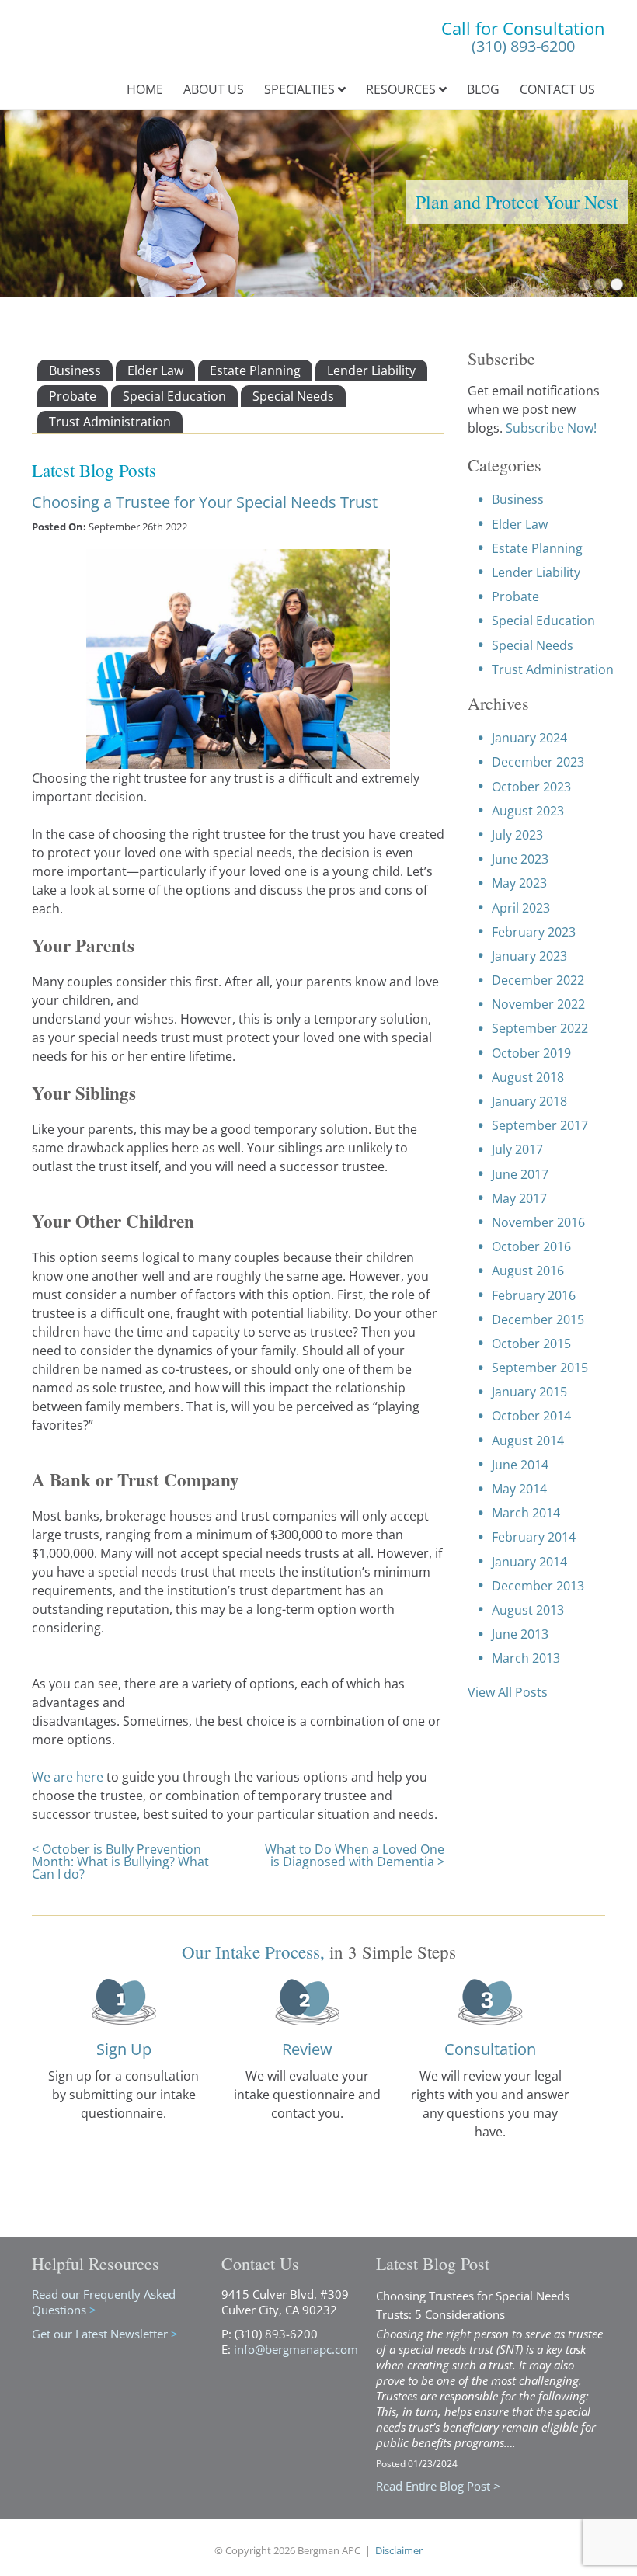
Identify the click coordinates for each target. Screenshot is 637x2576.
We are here (69, 1777)
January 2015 (529, 1392)
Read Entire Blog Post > (438, 2486)
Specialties (301, 89)
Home (145, 89)
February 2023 (534, 932)
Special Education (174, 396)
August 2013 (528, 1610)
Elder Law (155, 370)
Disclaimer (399, 2550)
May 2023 (519, 883)
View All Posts (508, 1692)
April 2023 (521, 908)
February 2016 (534, 1295)
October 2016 (531, 1246)
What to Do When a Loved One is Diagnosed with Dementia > (355, 1855)
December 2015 (538, 1319)
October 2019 (531, 1053)
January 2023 (529, 956)
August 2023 (528, 811)
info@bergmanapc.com (296, 2349)
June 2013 (520, 1634)
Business (75, 370)
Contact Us (557, 89)
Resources (402, 89)
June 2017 (520, 1174)
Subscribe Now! (551, 428)
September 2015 (540, 1368)
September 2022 (540, 1028)
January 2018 (529, 1101)
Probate (73, 396)
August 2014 (528, 1441)
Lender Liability (371, 370)
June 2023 (520, 859)
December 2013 (538, 1586)
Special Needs (293, 396)
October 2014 (531, 1416)
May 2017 (519, 1198)
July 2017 (517, 1149)
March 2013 (526, 1658)
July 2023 (517, 835)
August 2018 (528, 1077)
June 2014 (520, 1465)
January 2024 (529, 738)
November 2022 (538, 1004)
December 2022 (538, 980)
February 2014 (534, 1537)
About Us (214, 89)
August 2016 (528, 1271)
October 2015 (531, 1344)
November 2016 (538, 1222)
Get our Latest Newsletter (105, 2334)
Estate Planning (255, 370)
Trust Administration (110, 422)
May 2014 (519, 1489)
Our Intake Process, (253, 1952)
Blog (483, 89)
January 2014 (529, 1562)
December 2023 (538, 762)
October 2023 (531, 787)
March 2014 (526, 1513)
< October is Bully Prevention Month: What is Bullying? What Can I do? (120, 1862)
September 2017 (540, 1125)
